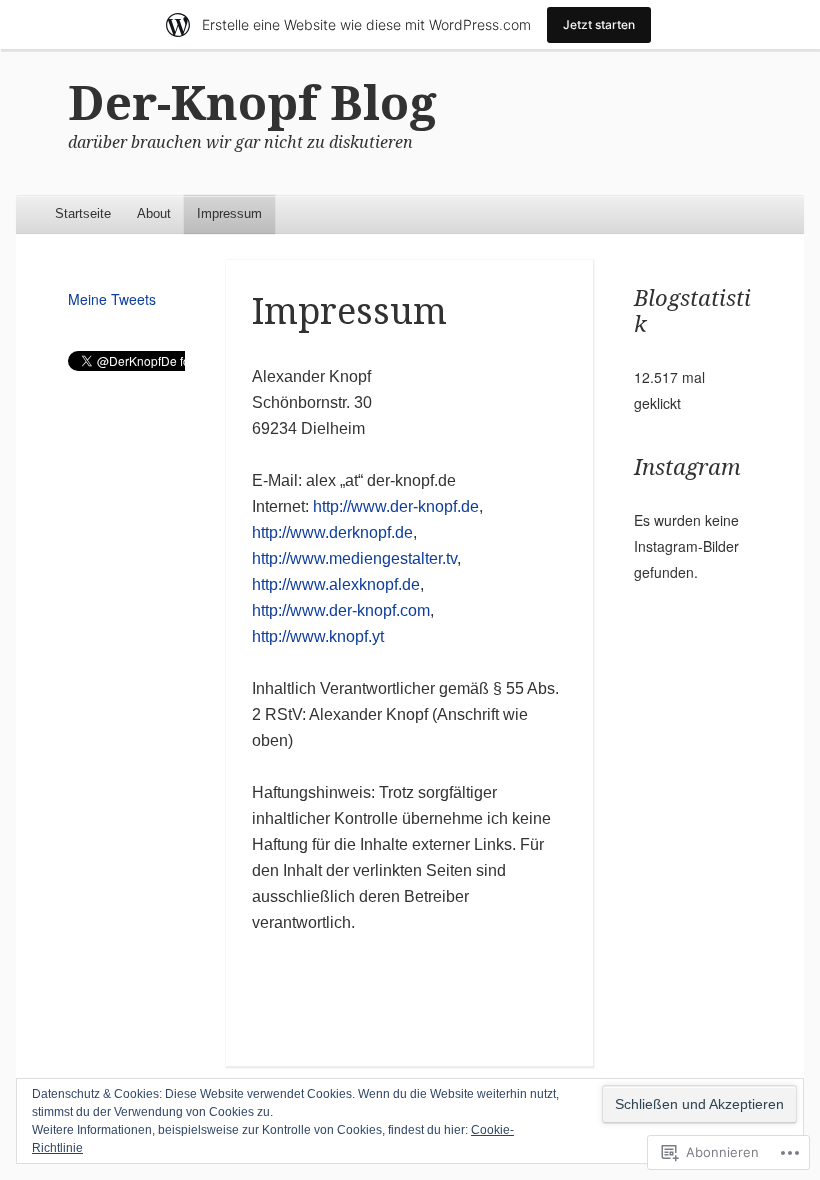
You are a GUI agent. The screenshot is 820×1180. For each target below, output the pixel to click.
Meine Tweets (112, 299)
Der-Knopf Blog (252, 103)
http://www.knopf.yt (318, 636)
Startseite (83, 213)
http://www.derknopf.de (332, 532)
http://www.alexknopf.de (336, 584)
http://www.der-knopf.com (341, 610)
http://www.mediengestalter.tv (354, 558)
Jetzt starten (599, 24)
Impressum (229, 213)
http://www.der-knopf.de (396, 506)
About (154, 213)
